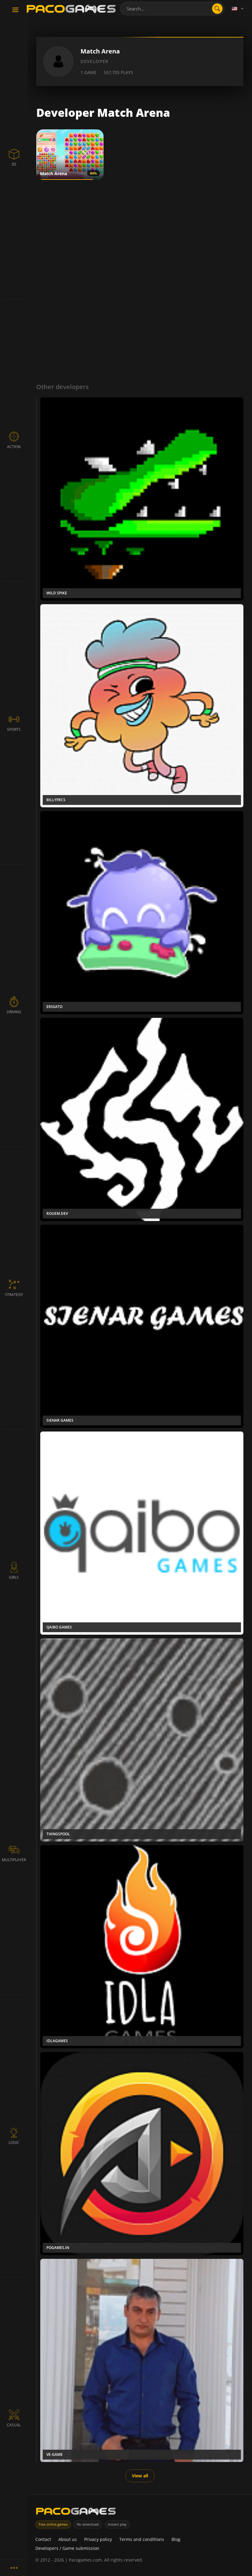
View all (140, 2476)
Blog (176, 2539)
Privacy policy (98, 2539)
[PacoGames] (76, 2513)
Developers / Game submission (67, 2548)
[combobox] (172, 9)
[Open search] (217, 9)
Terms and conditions (142, 2539)
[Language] (238, 9)
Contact (43, 2539)
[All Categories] (14, 2568)
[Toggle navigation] (15, 10)
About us (68, 2539)
